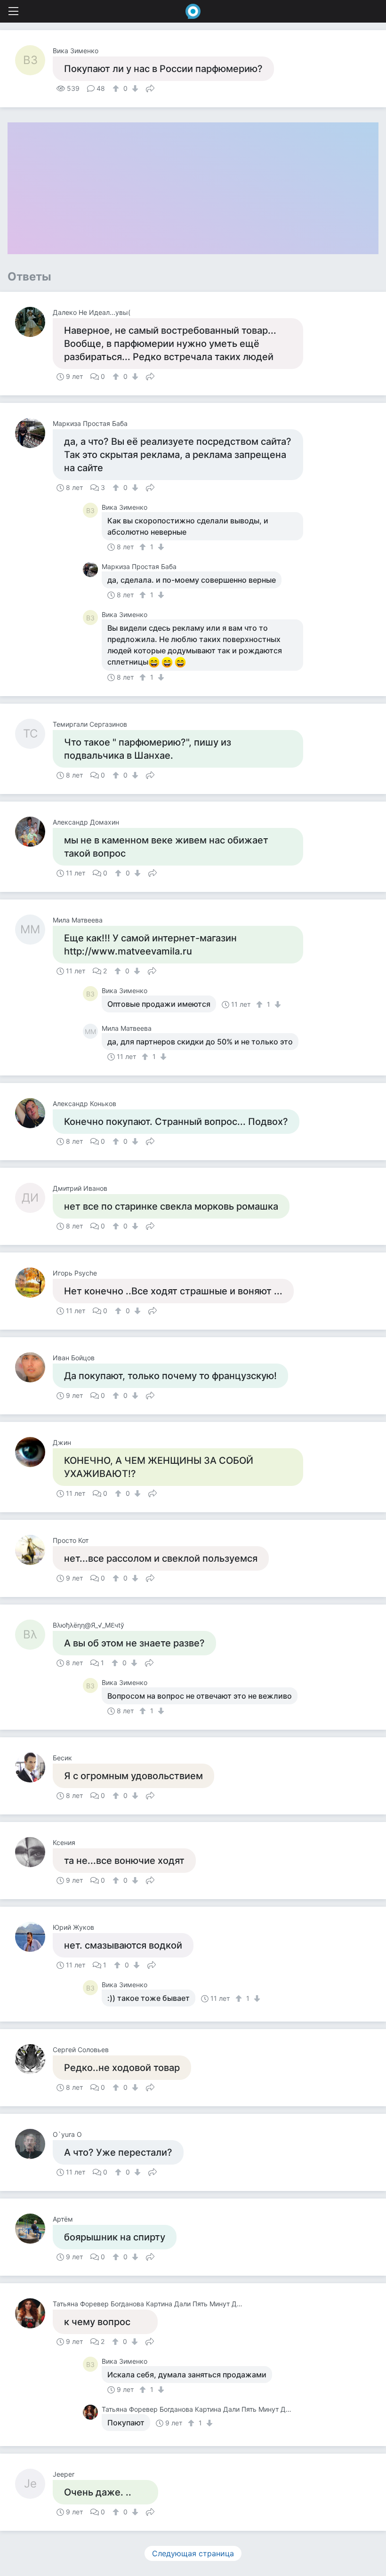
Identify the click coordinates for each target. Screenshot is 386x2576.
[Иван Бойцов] (34, 1367)
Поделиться (150, 88)
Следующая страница (193, 2553)
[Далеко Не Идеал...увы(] (34, 322)
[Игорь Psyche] (34, 1283)
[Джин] (34, 1452)
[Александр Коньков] (34, 1113)
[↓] (134, 88)
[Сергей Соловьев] (34, 2059)
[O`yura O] (34, 2144)
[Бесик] (34, 1767)
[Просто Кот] (34, 1550)
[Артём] (34, 2229)
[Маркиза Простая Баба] (34, 433)
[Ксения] (34, 1852)
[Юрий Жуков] (34, 1937)
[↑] (117, 88)
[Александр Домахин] (34, 832)
